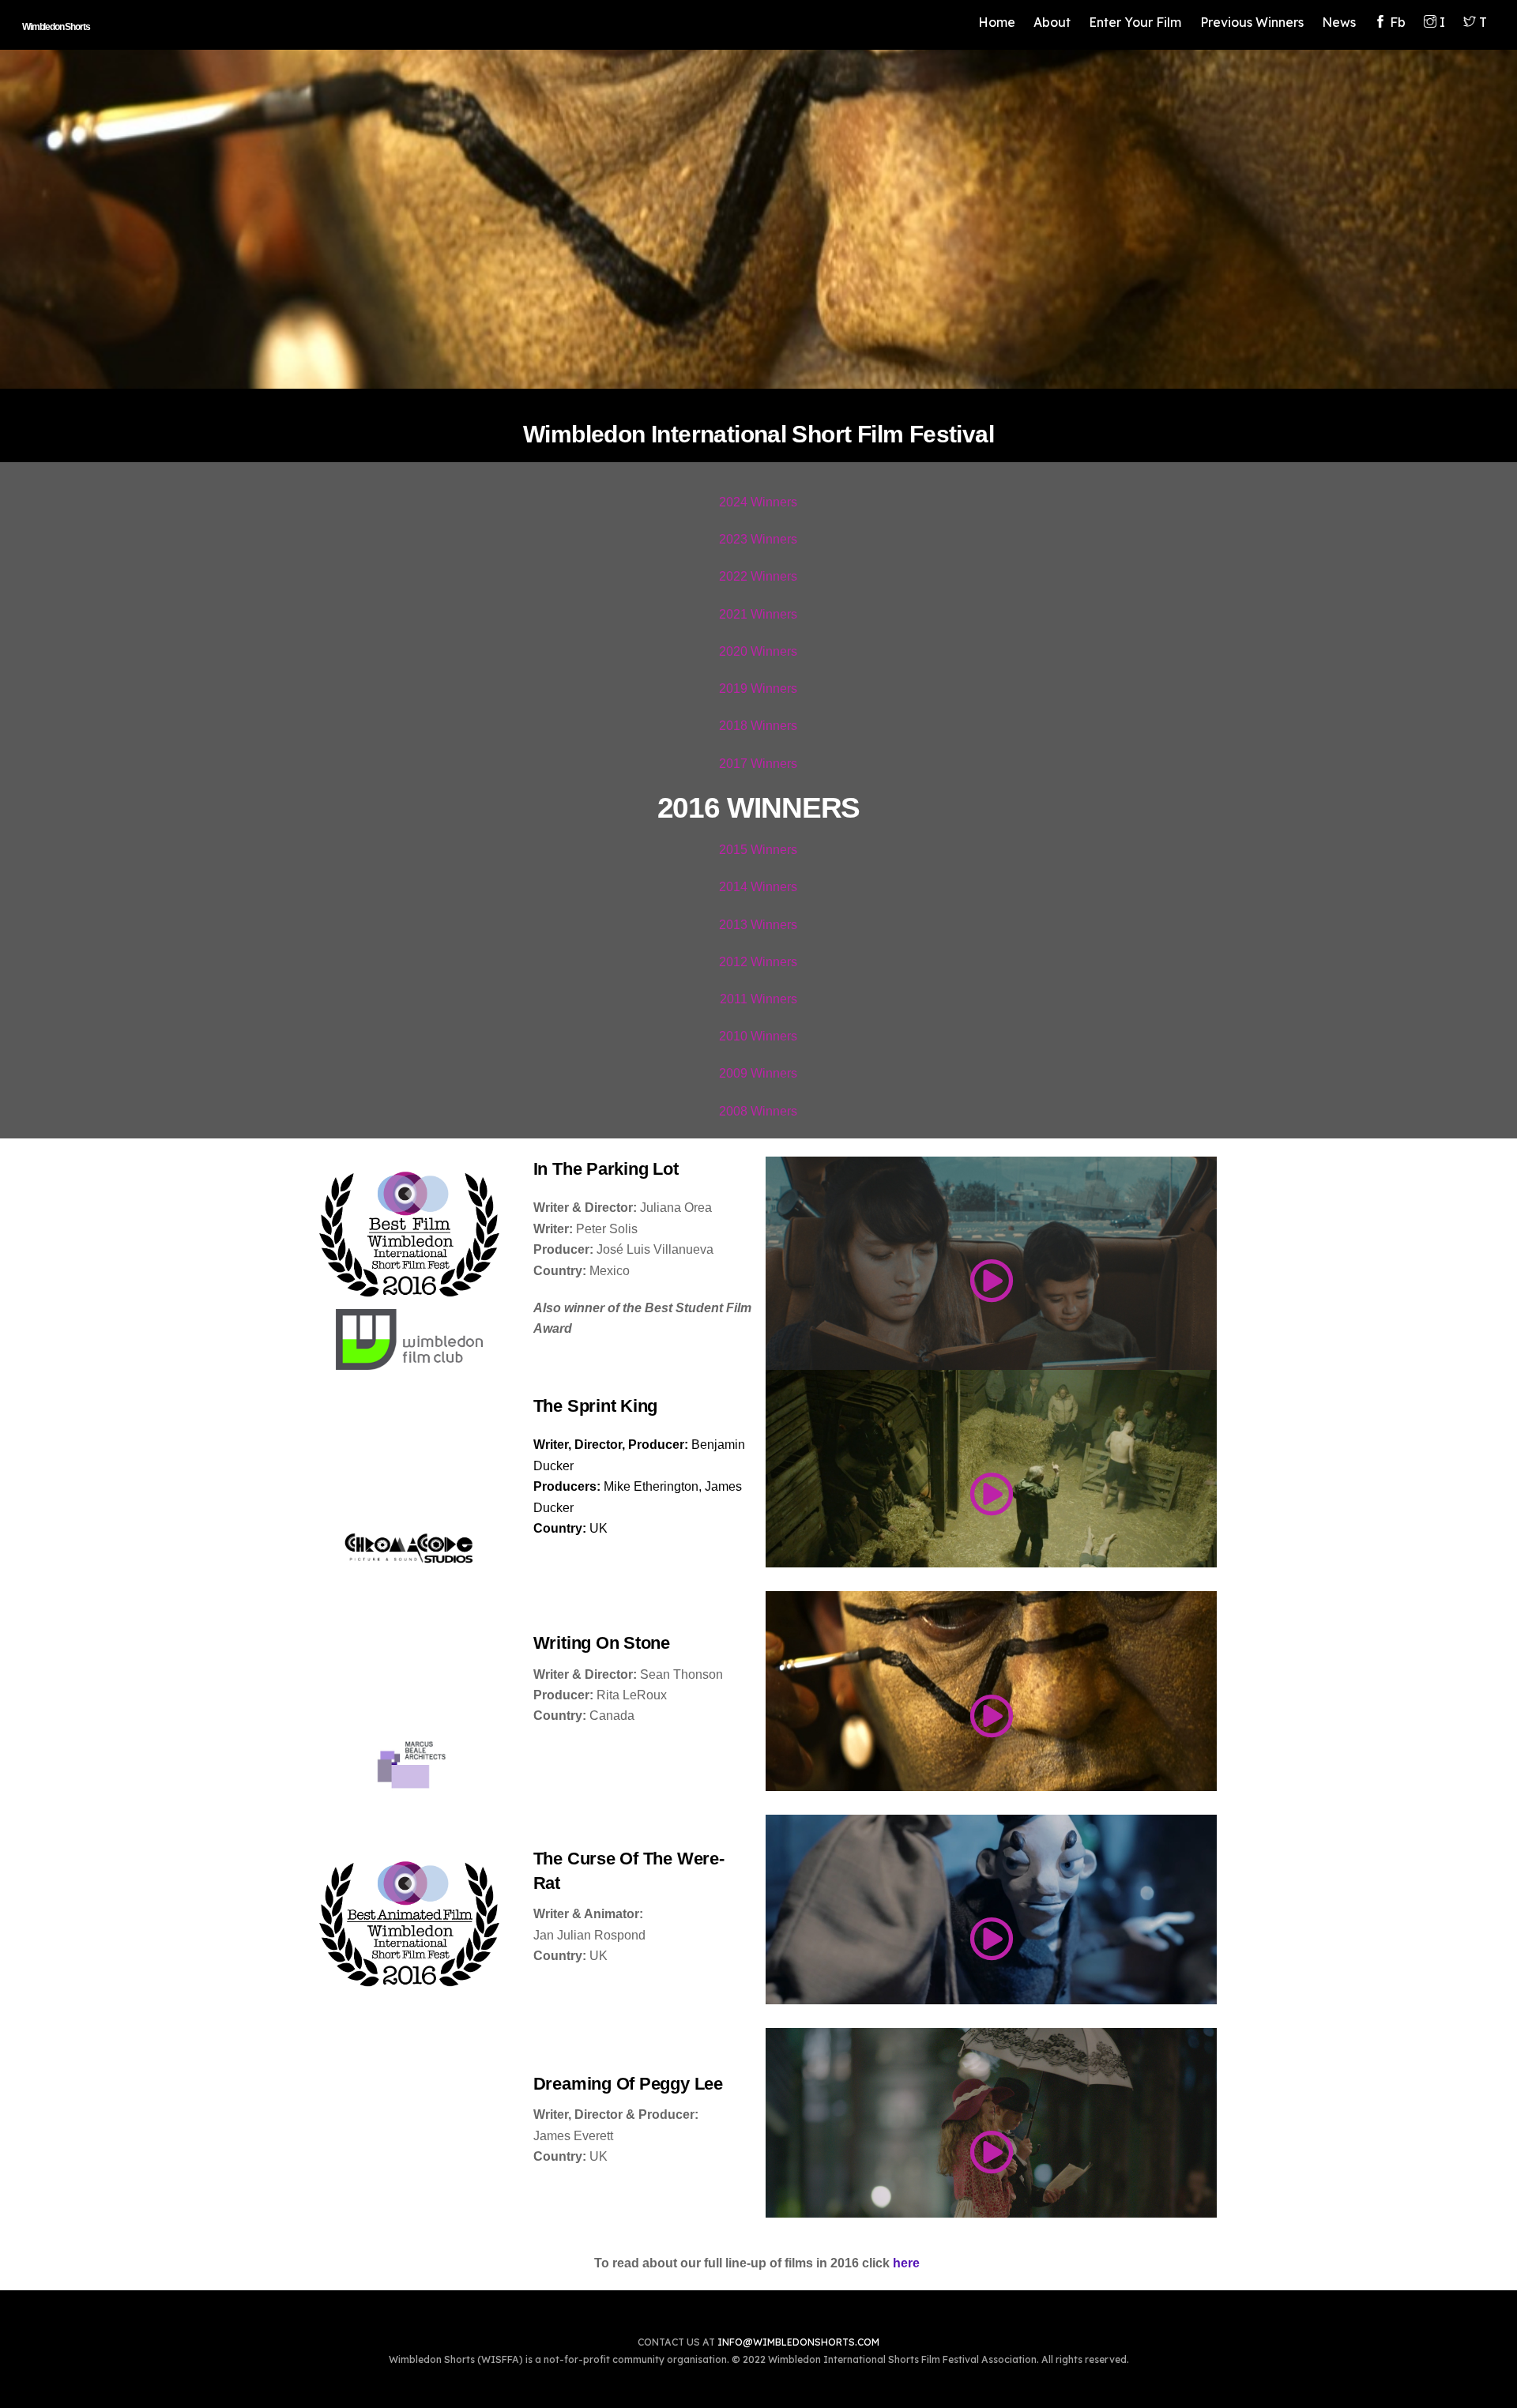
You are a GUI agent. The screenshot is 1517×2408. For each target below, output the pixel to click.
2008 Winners (758, 1111)
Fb (1396, 22)
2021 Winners (758, 614)
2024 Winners (758, 502)
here (906, 2263)
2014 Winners (758, 887)
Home (997, 22)
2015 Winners (758, 850)
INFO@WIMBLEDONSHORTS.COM (798, 2342)
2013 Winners (758, 925)
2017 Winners (758, 764)
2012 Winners (758, 962)
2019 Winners (758, 689)
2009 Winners (758, 1073)
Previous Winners (1252, 22)
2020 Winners (758, 651)
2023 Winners (758, 539)
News (1339, 22)
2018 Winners (758, 726)
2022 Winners (758, 576)
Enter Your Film (1135, 22)
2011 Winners (758, 999)
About (1052, 22)
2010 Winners (758, 1036)
